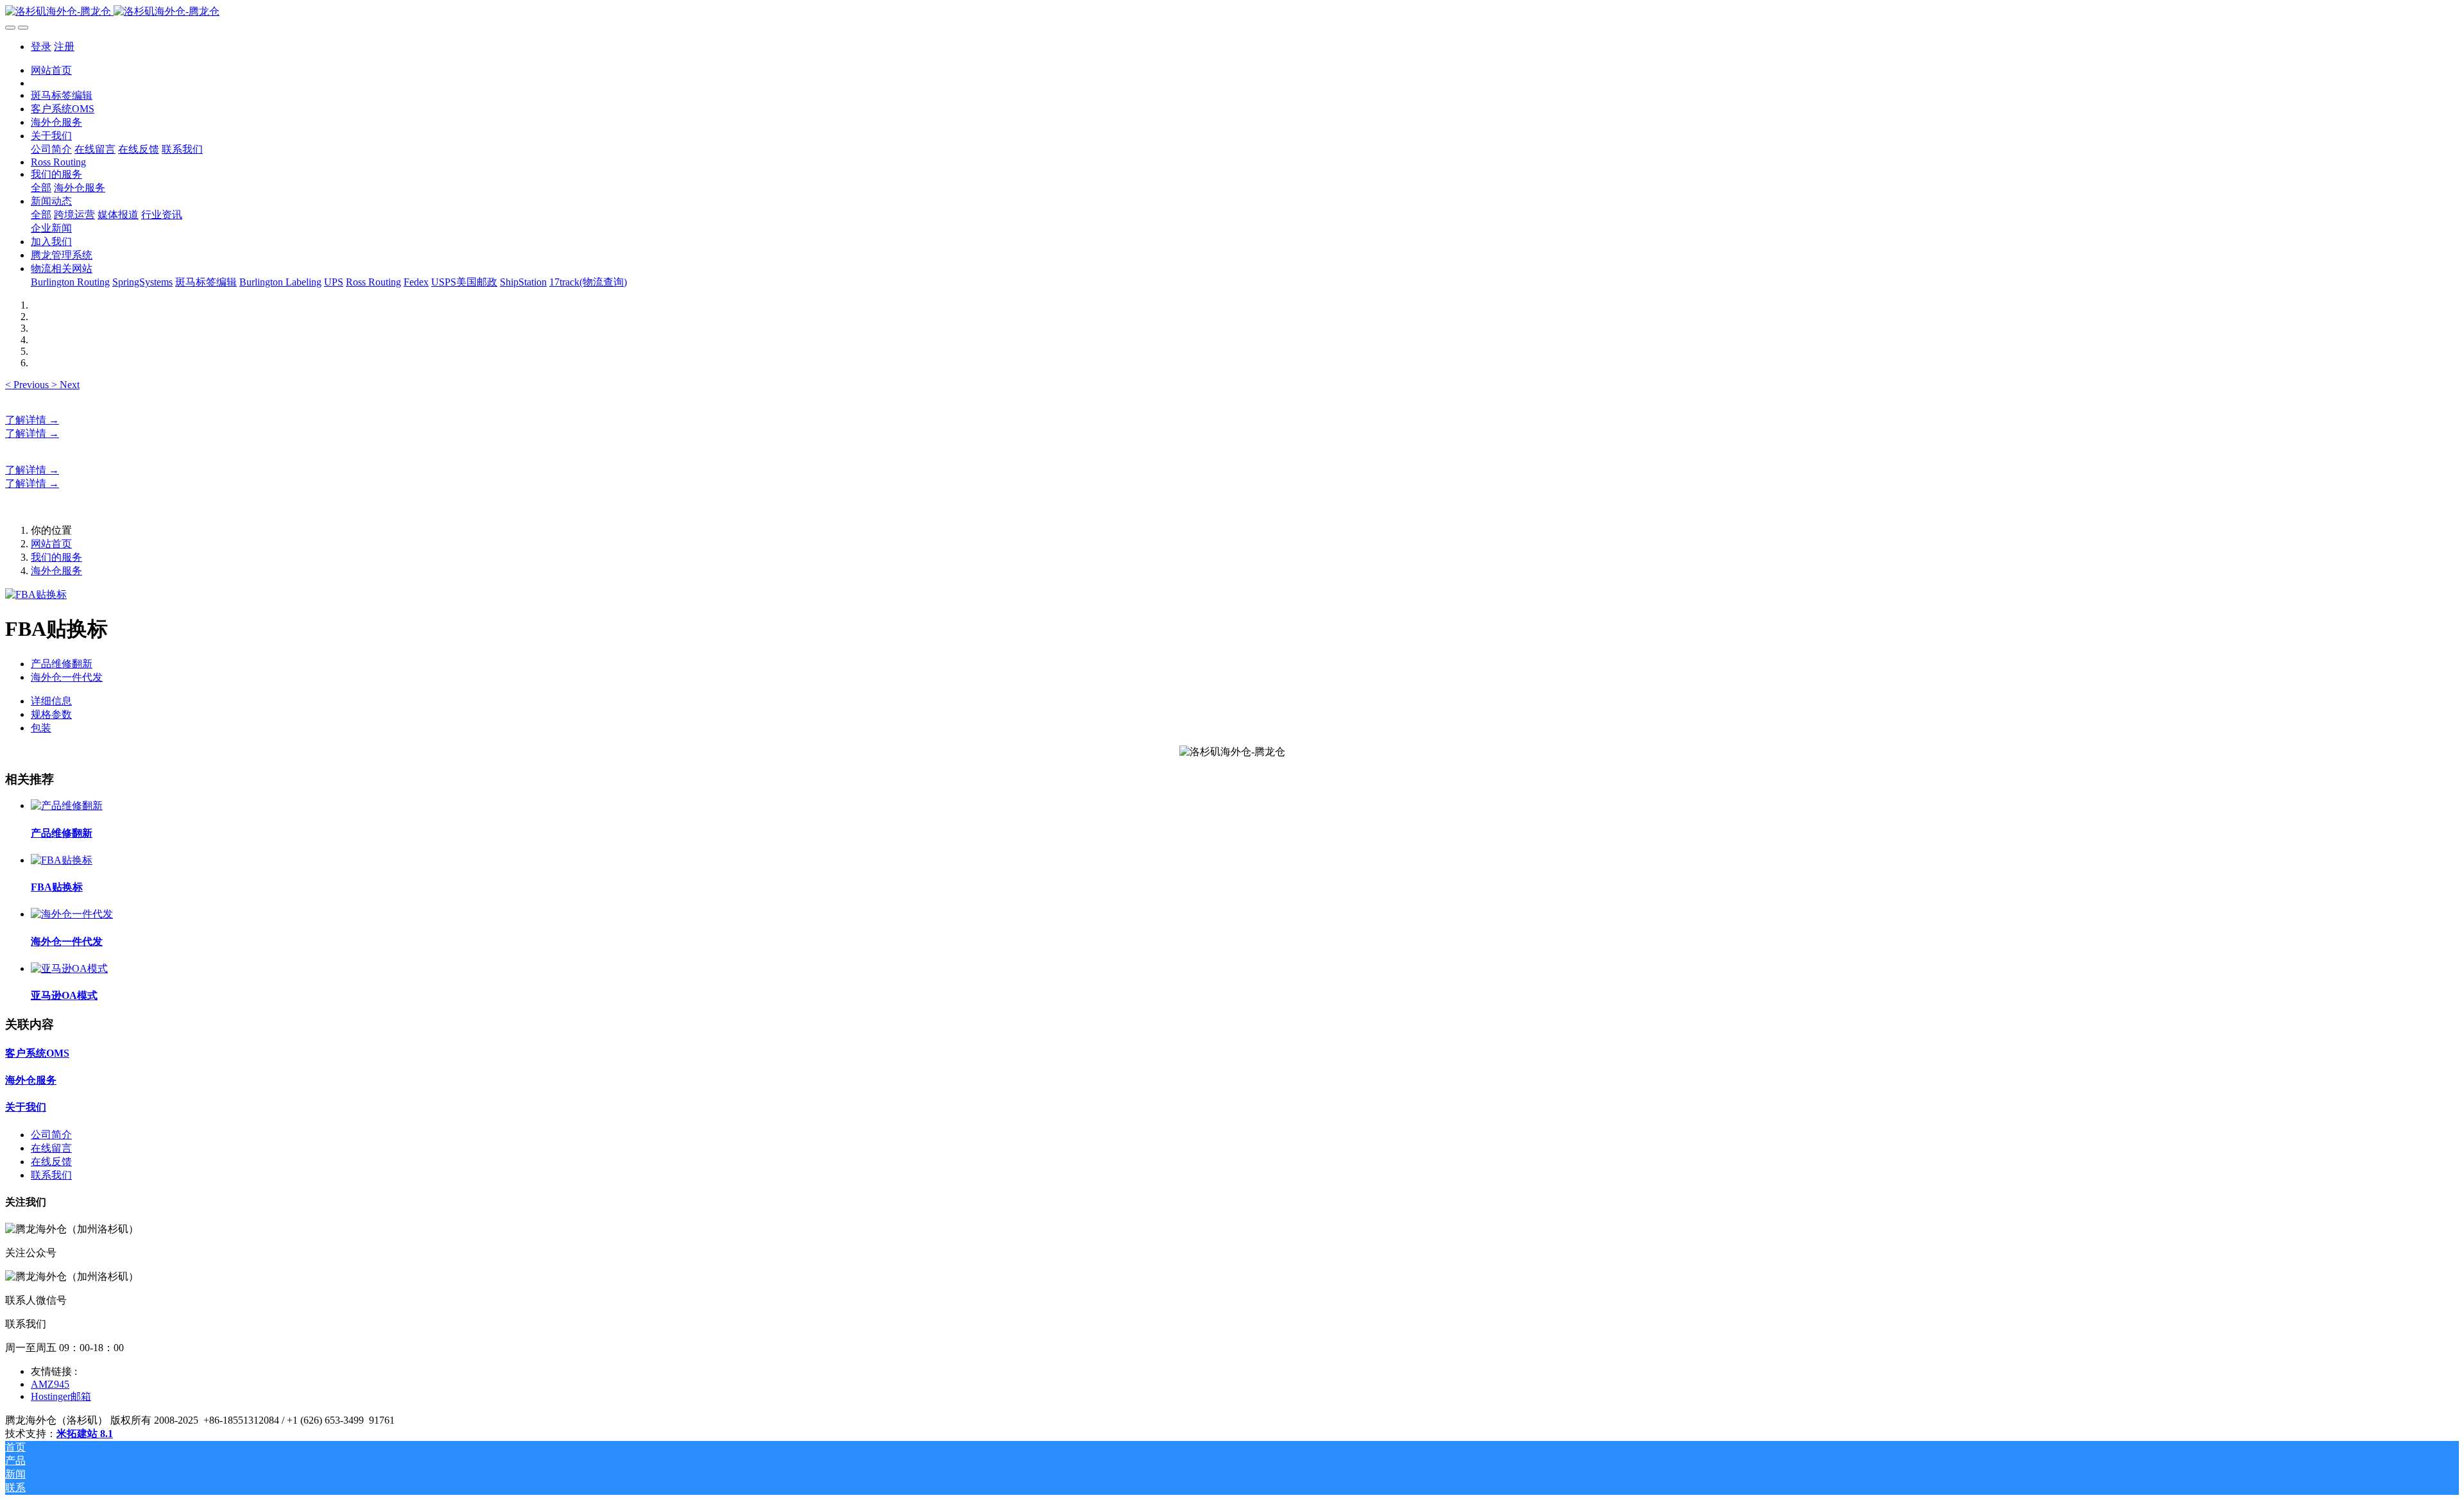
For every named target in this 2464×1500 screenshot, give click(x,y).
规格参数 (51, 714)
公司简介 (51, 1135)
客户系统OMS (37, 1053)
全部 (41, 188)
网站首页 (51, 70)
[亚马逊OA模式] (69, 968)
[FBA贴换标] (62, 860)
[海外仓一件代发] (72, 914)
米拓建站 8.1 (85, 1434)
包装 (41, 728)
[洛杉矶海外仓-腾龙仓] (1232, 12)
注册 (64, 47)
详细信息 (51, 701)
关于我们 (26, 1107)
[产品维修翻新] (67, 805)
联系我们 (51, 1175)
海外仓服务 (56, 571)
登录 (41, 47)
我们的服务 (56, 557)
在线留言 (51, 1148)
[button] (28, 385)
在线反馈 (51, 1162)
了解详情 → (32, 420)
